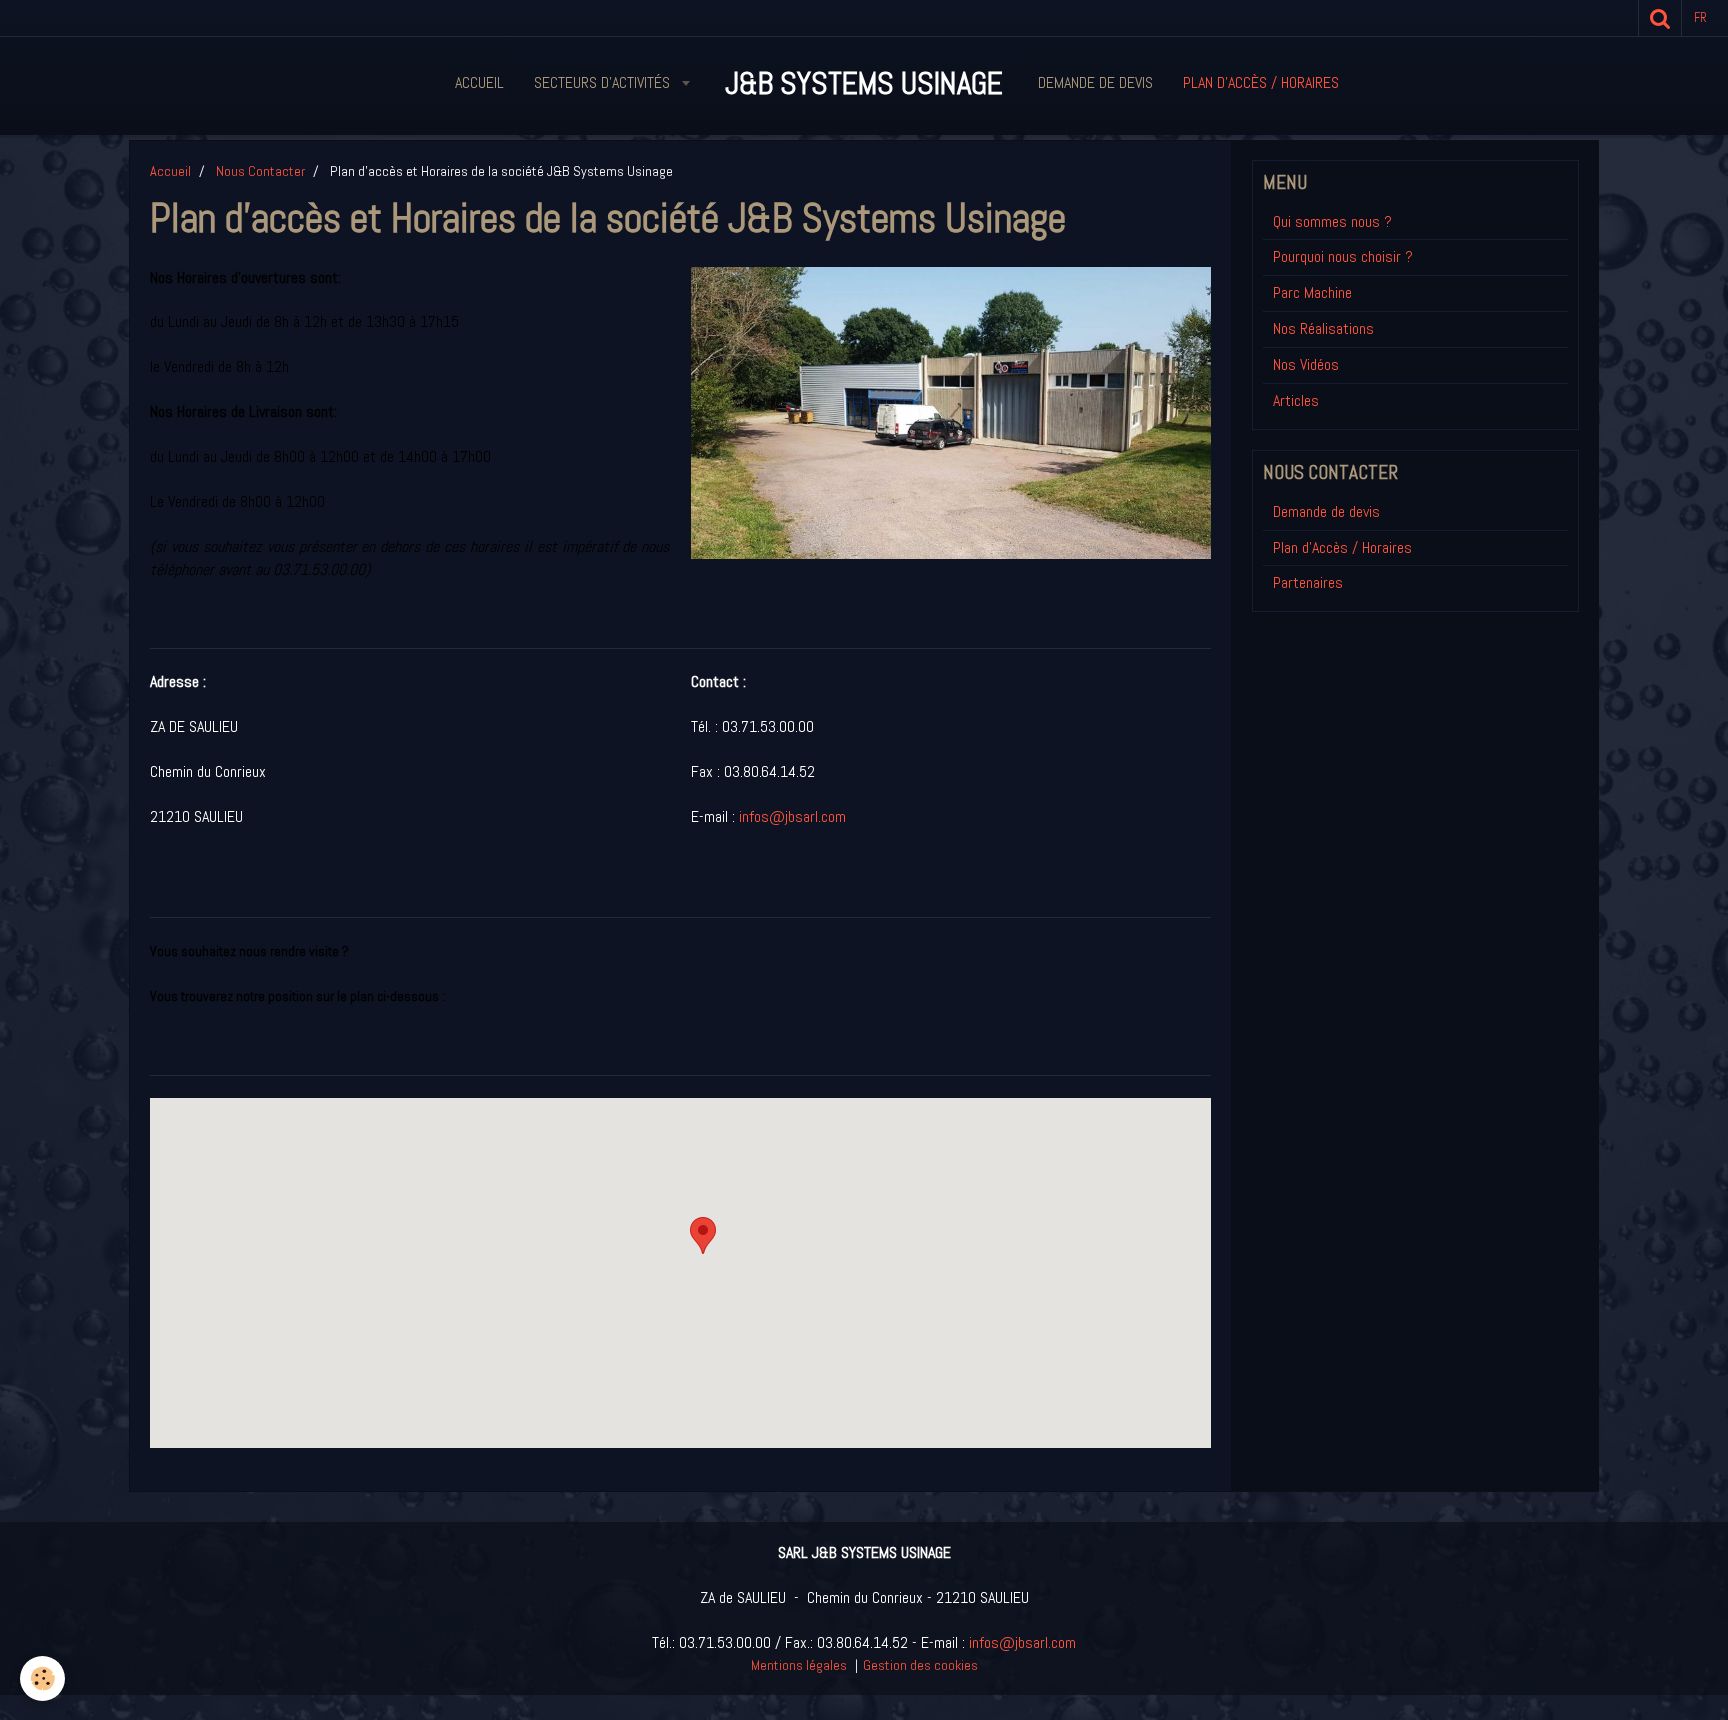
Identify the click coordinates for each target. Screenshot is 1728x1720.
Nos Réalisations (1323, 328)
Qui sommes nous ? (1332, 221)
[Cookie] (42, 1678)
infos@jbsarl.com (792, 816)
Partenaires (1308, 582)
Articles (1296, 400)
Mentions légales (799, 1665)
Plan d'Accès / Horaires (1342, 547)
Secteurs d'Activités (604, 82)
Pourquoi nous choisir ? (1343, 256)
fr (1700, 17)
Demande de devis (1095, 82)
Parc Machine (1312, 292)
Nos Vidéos (1306, 364)
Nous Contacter (260, 171)
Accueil (479, 82)
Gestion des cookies (920, 1665)
